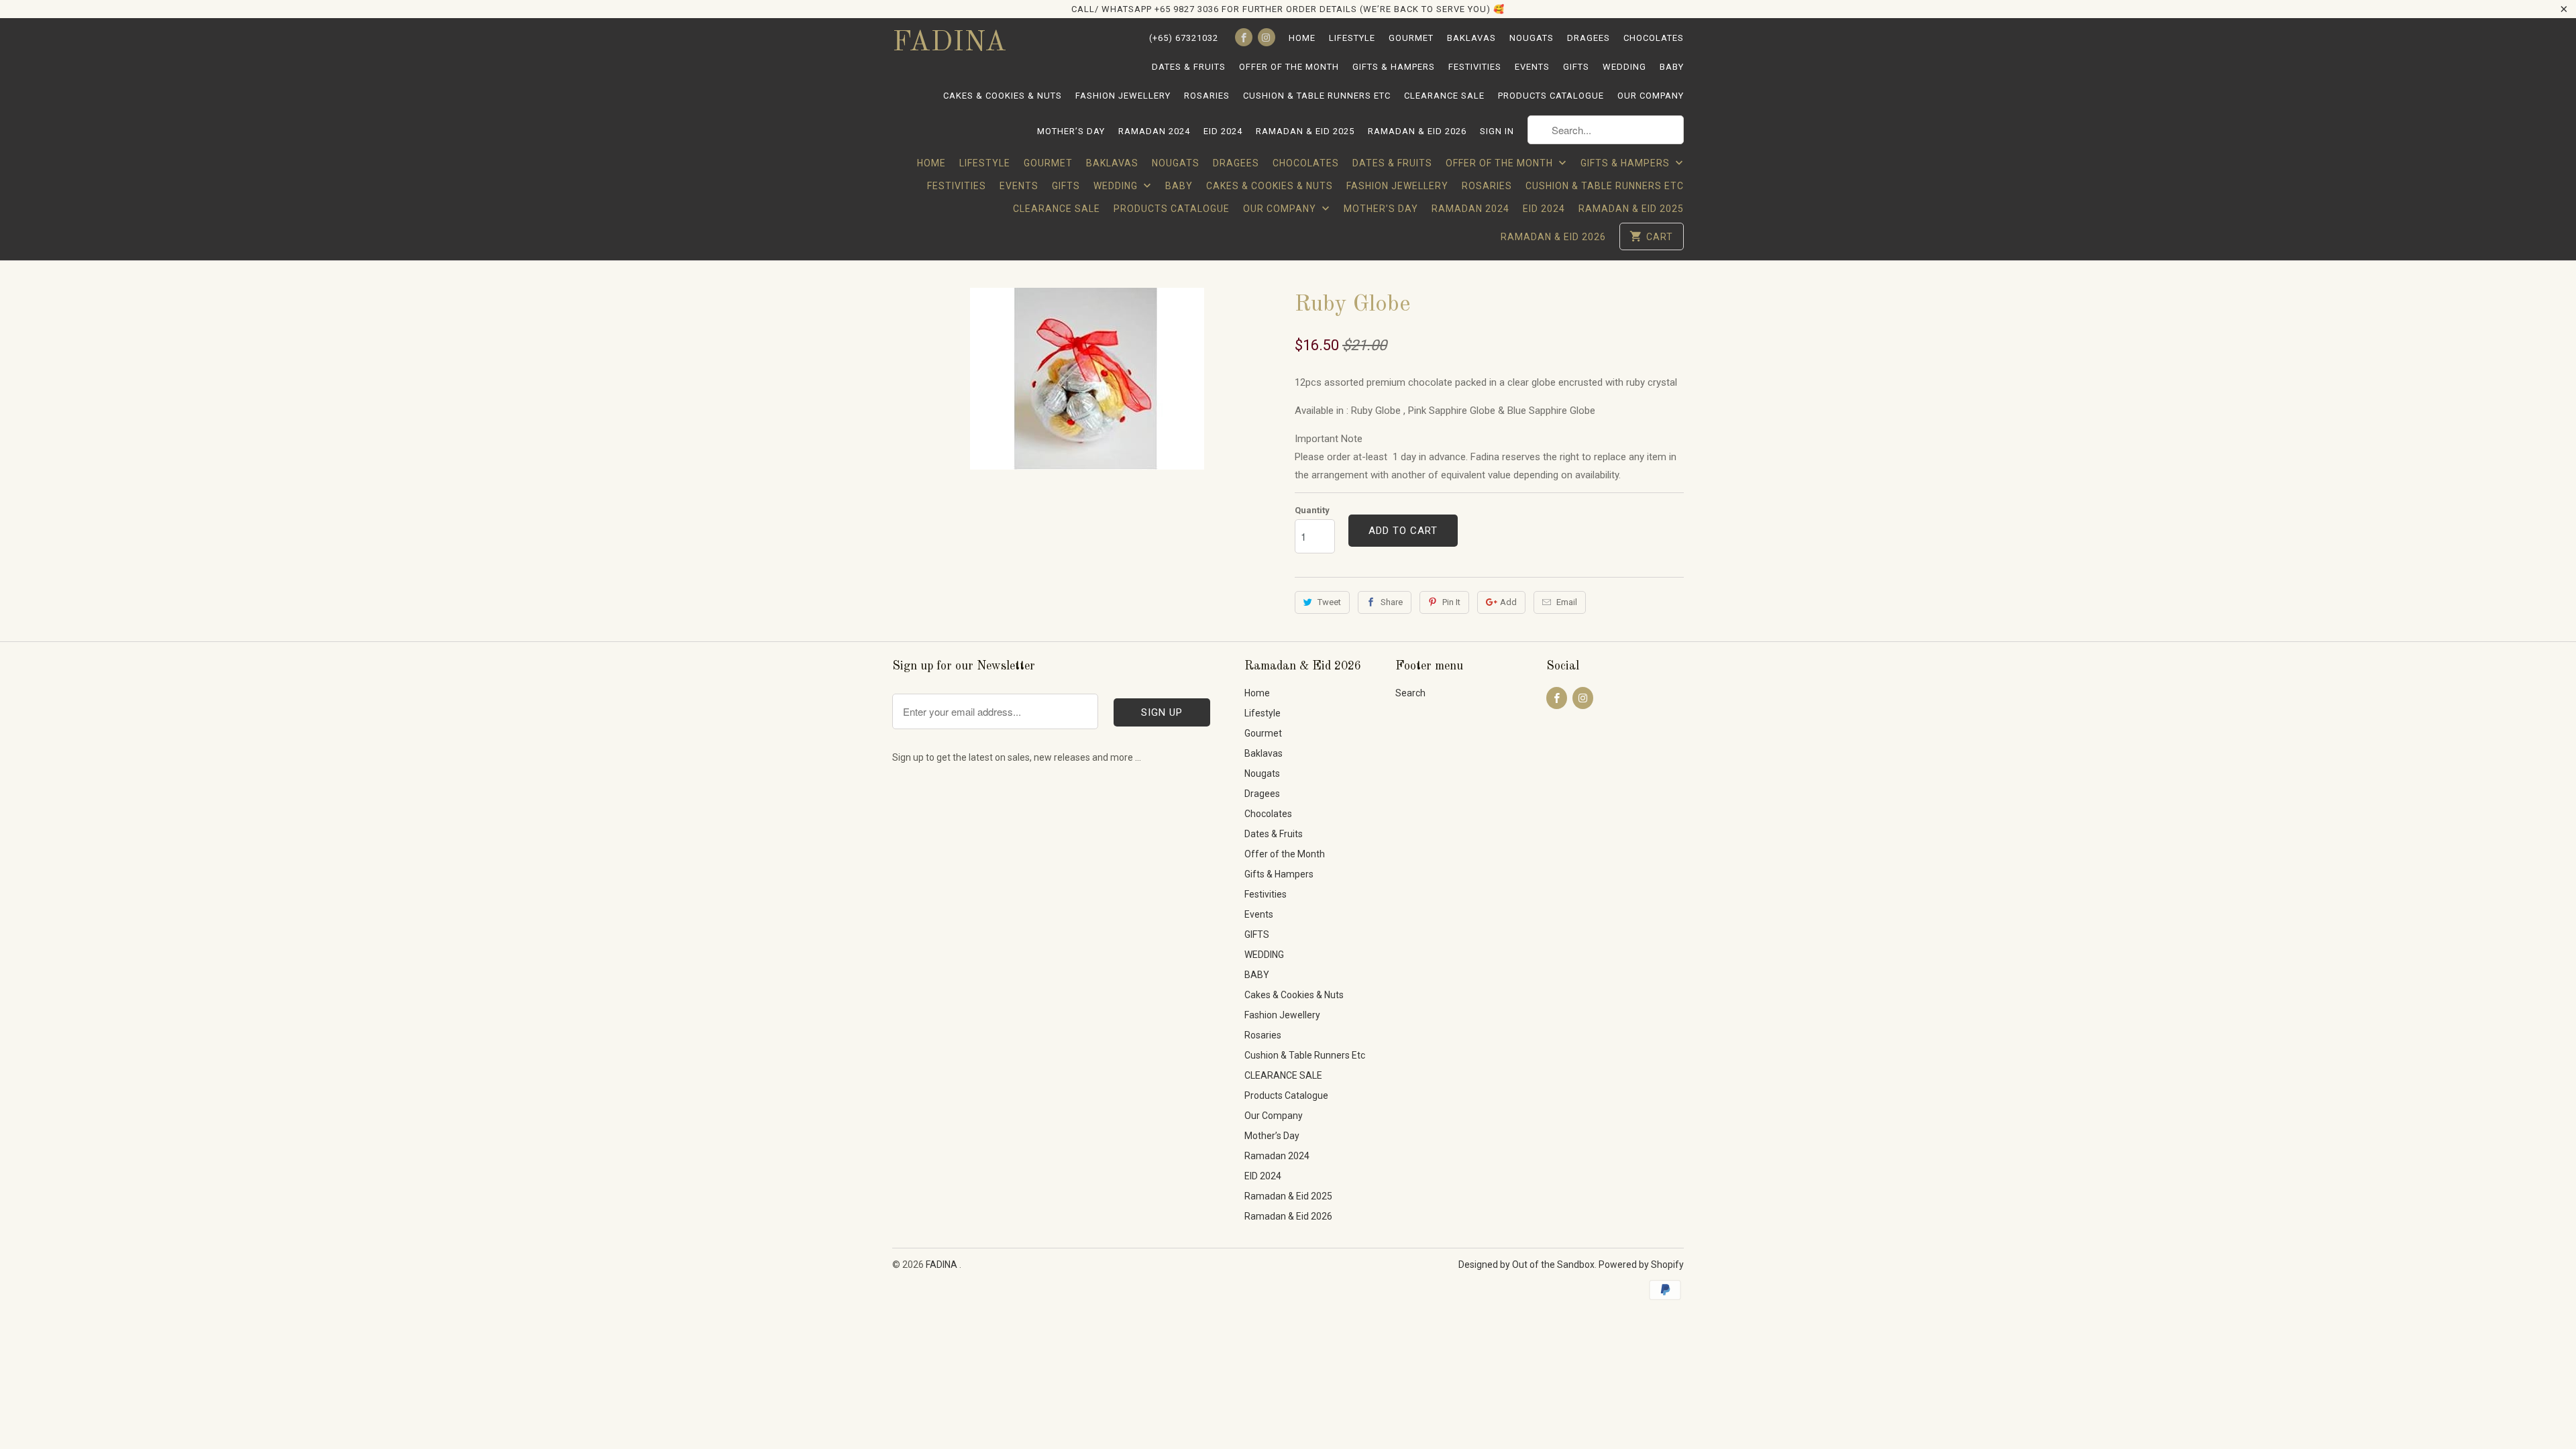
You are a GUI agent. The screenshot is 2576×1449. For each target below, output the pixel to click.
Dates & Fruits (1189, 67)
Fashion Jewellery (1123, 96)
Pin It (1451, 602)
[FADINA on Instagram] (1267, 37)
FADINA (949, 43)
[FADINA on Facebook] (1244, 37)
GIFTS (1576, 67)
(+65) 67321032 (1184, 38)
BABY (1672, 67)
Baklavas (1471, 38)
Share (1392, 602)
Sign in (1497, 131)
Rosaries (1207, 96)
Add (1508, 602)
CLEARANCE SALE (1444, 96)
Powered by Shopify (1641, 1265)
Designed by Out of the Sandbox (1526, 1265)
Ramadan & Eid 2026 (1417, 131)
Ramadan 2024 (1154, 131)
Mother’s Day (1071, 131)
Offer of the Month (1289, 67)
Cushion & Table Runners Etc (1317, 96)
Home (1302, 38)
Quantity (1312, 510)
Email (1567, 602)
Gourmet (1411, 38)
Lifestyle (1352, 38)
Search (1410, 693)
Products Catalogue (1551, 96)
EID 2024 (1223, 131)
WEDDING (1624, 67)
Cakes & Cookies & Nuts (1003, 96)
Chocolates (1654, 38)
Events (1532, 67)
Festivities (1475, 67)
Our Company (1651, 96)
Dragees (1589, 38)
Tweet (1329, 602)
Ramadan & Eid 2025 (1305, 131)
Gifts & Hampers (1394, 67)
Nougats (1532, 38)
